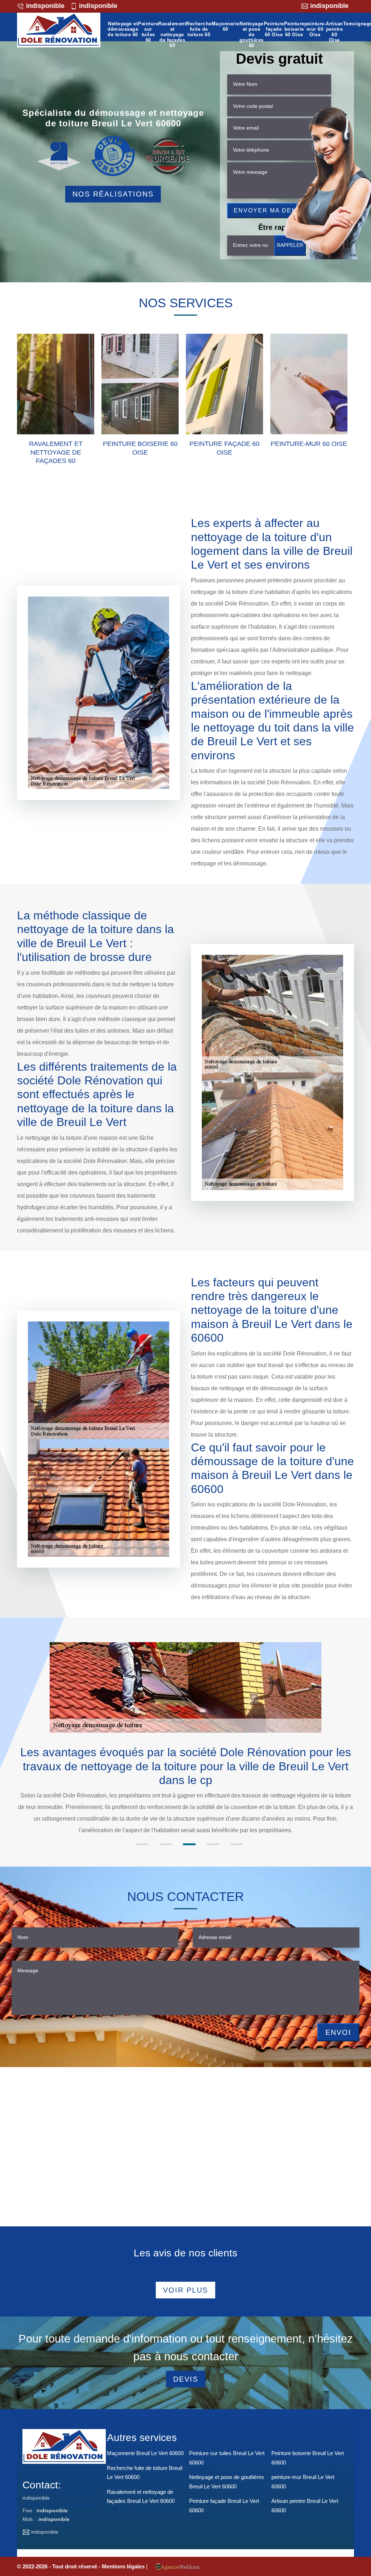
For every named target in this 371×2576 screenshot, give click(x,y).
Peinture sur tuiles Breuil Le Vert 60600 (227, 2458)
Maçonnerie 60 (226, 27)
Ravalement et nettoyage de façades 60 (172, 35)
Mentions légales (124, 2566)
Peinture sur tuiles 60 (148, 32)
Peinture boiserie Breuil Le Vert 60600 (308, 2458)
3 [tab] (189, 1844)
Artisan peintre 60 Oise (334, 32)
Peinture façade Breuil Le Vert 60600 (224, 2506)
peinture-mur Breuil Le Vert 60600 (303, 2482)
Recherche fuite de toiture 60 (199, 29)
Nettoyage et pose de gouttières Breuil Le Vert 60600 (227, 2482)
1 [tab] (142, 1844)
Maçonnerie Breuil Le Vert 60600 (145, 2453)
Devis (186, 2379)
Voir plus (185, 2290)
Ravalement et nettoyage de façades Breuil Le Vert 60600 (141, 2497)
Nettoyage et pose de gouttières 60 (252, 35)
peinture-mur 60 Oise (315, 29)
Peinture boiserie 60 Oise (294, 29)
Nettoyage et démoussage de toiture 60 (123, 29)
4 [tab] (213, 1844)
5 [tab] (236, 1844)
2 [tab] (166, 1844)
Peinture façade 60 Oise (274, 29)
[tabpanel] (185, 1784)
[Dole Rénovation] (59, 31)
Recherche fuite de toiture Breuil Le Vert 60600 (145, 2473)
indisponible (44, 6)
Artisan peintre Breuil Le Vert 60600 (305, 2506)
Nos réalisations (113, 194)
